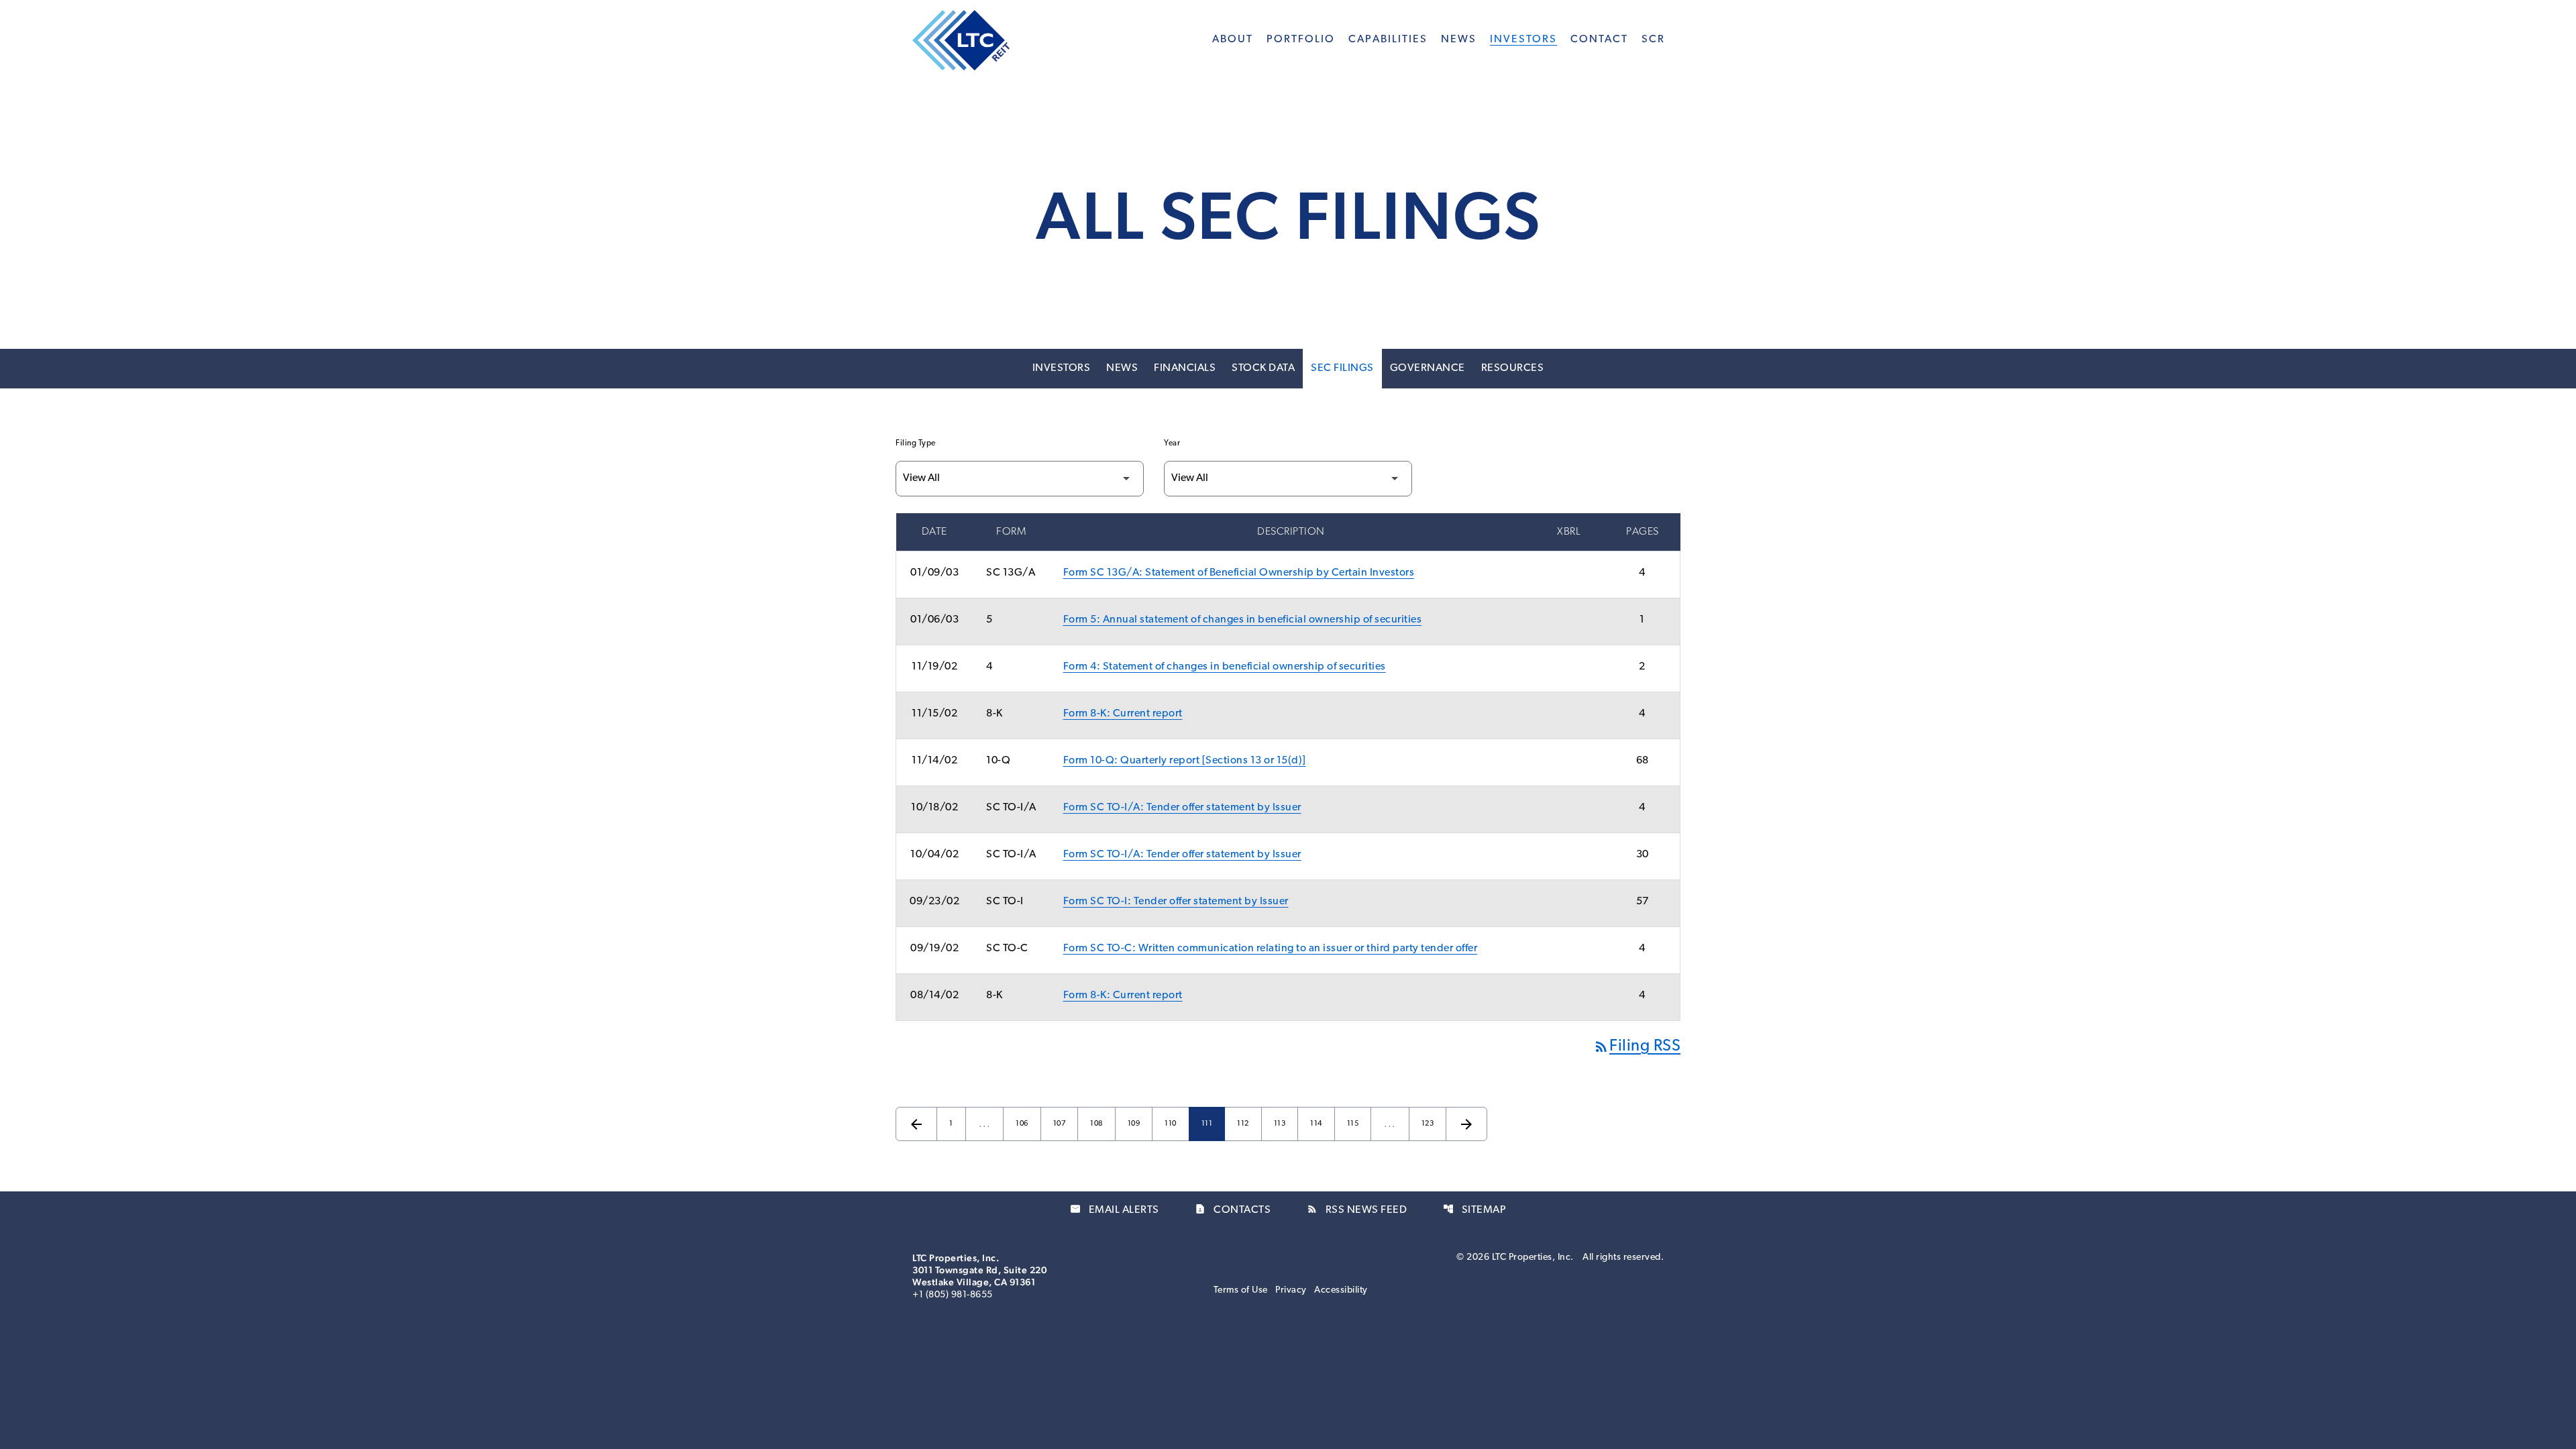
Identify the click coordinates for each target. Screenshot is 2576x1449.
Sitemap (1475, 1210)
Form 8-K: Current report (1123, 714)
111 (1210, 1124)
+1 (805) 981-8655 (953, 1295)
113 (1282, 1124)
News (1122, 368)
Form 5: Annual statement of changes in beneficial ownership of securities (1243, 620)
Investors (1062, 368)
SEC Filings (1342, 368)
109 (1136, 1124)
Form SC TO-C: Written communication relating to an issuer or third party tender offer (1271, 949)
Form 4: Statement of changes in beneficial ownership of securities (1225, 667)
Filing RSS (1637, 1046)
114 (1318, 1124)
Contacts (1233, 1210)
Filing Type (916, 443)
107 (1061, 1124)
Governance (1428, 368)
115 (1355, 1124)
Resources (1513, 368)
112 (1245, 1124)
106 (1024, 1124)
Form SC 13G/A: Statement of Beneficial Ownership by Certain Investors (1239, 573)
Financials (1185, 368)
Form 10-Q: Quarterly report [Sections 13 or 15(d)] (1185, 761)
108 (1098, 1124)
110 (1173, 1124)
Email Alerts (1115, 1210)
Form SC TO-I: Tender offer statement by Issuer (1176, 902)
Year (1172, 443)
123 (1430, 1124)
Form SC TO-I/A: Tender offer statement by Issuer (1182, 808)
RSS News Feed (1357, 1210)
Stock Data (1263, 368)
